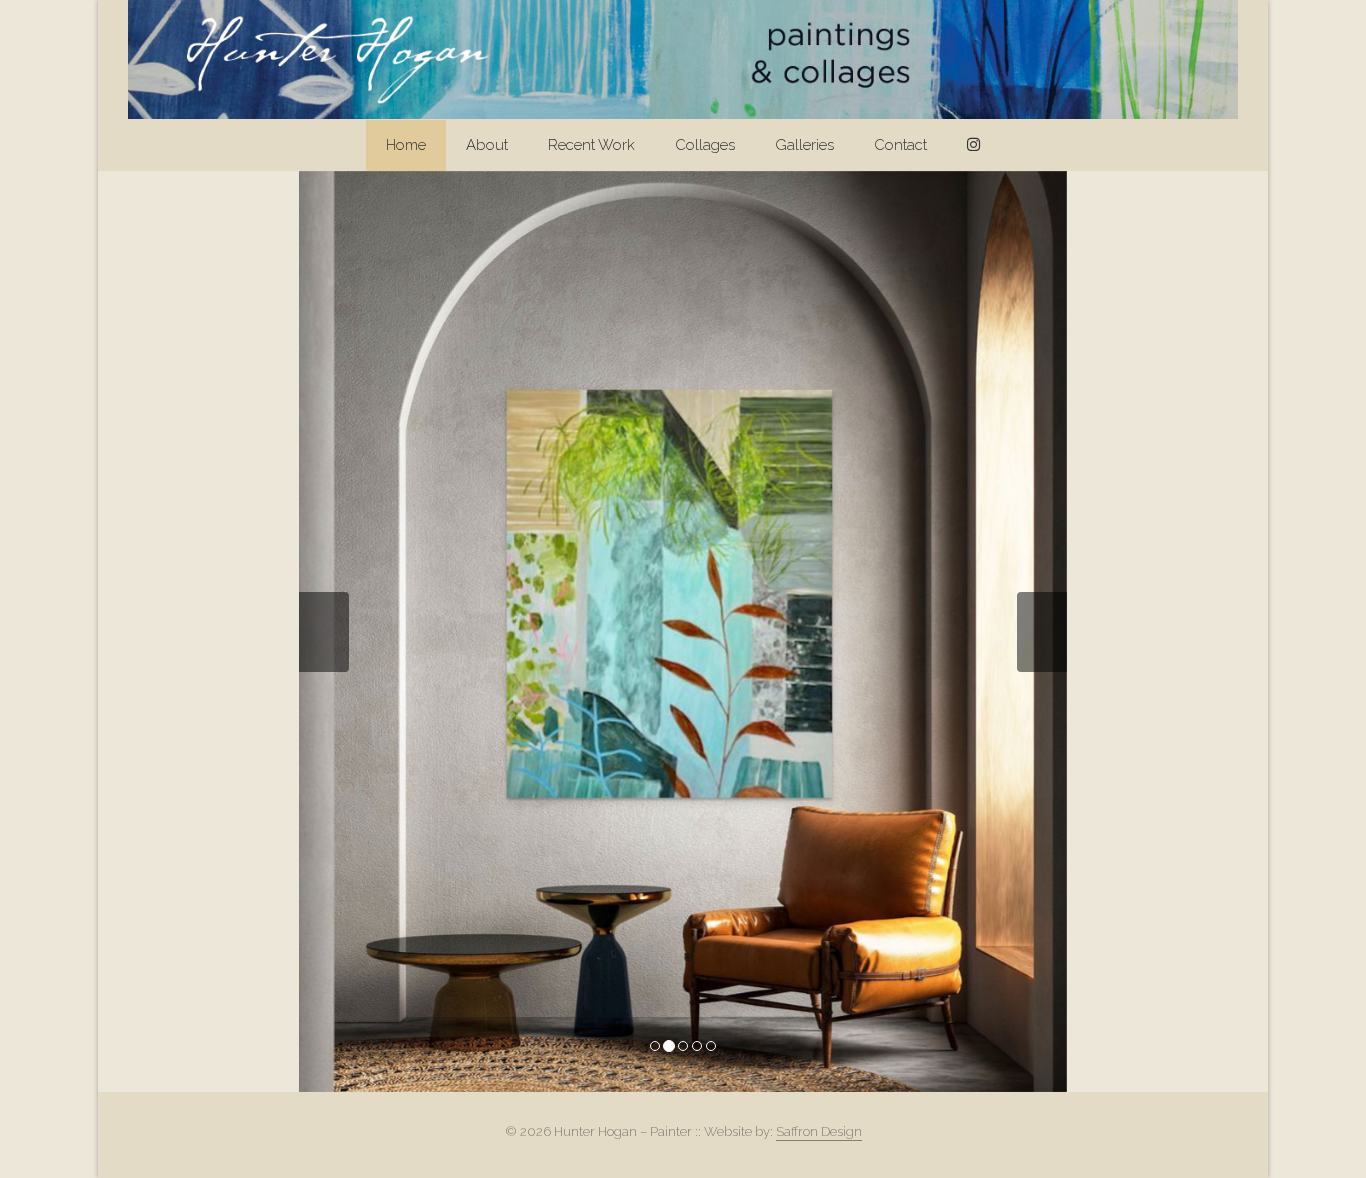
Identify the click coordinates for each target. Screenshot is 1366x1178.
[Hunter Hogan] (683, 59)
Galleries (804, 145)
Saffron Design (819, 1131)
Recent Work (591, 145)
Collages (705, 145)
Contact (900, 145)
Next (1042, 632)
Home (406, 145)
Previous (324, 632)
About (487, 145)
